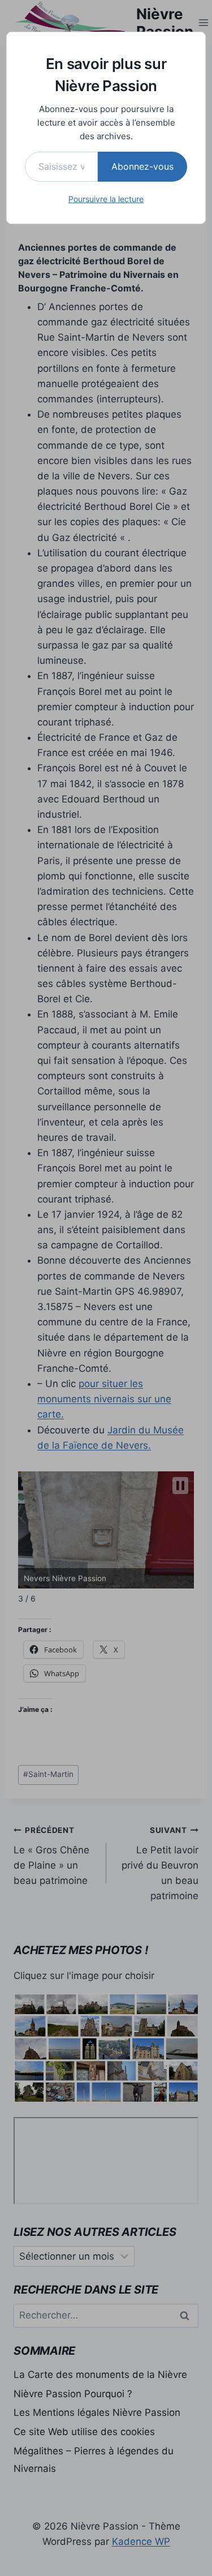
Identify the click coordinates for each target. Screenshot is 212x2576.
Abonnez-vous (142, 166)
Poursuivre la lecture (106, 199)
